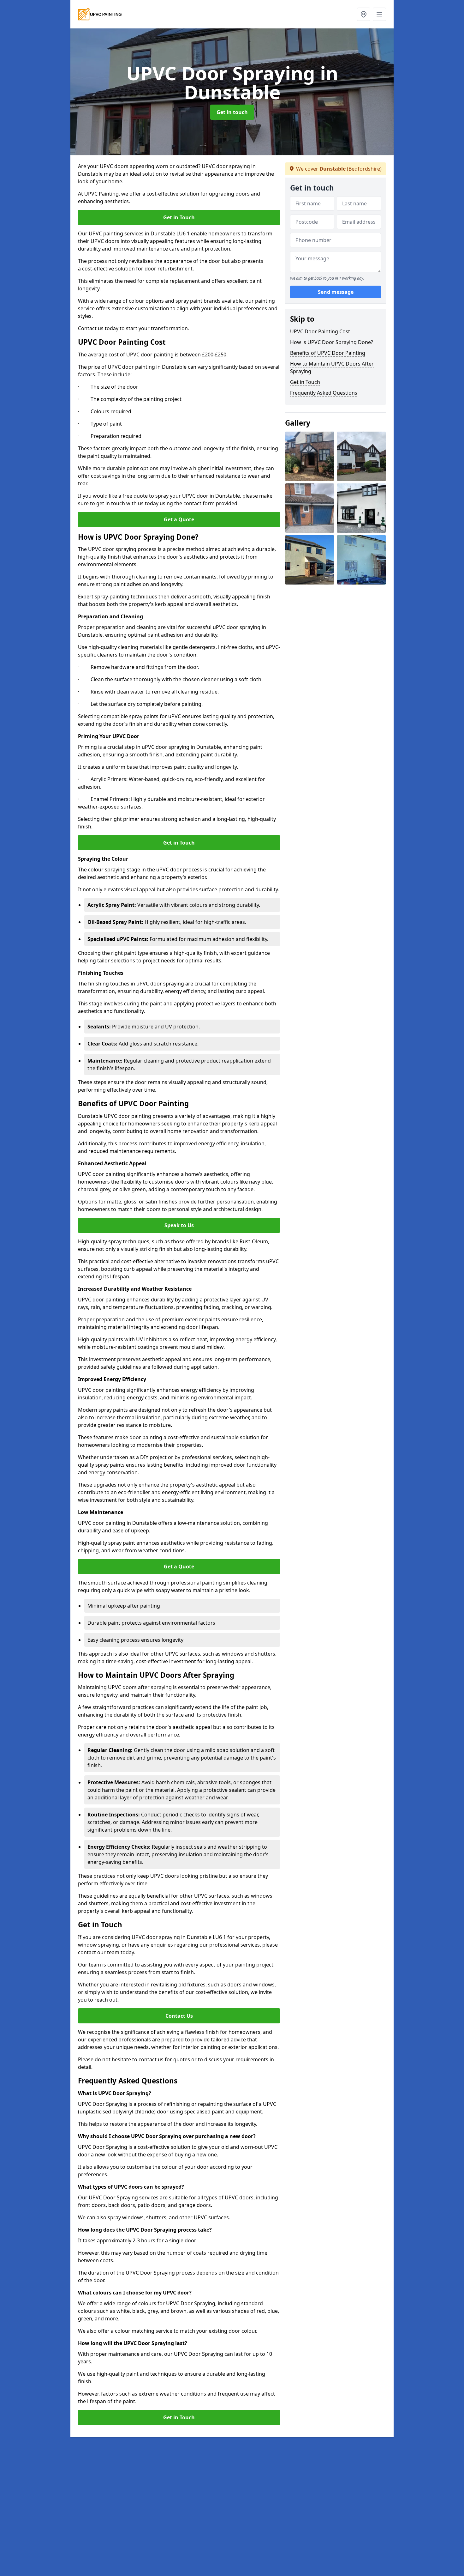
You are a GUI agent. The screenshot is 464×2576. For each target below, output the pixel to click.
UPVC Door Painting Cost (320, 331)
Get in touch (232, 112)
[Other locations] (364, 14)
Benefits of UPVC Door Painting (328, 353)
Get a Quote (179, 519)
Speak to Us (179, 1225)
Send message (336, 292)
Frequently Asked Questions (324, 393)
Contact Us (179, 2016)
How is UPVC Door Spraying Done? (332, 342)
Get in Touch (179, 217)
